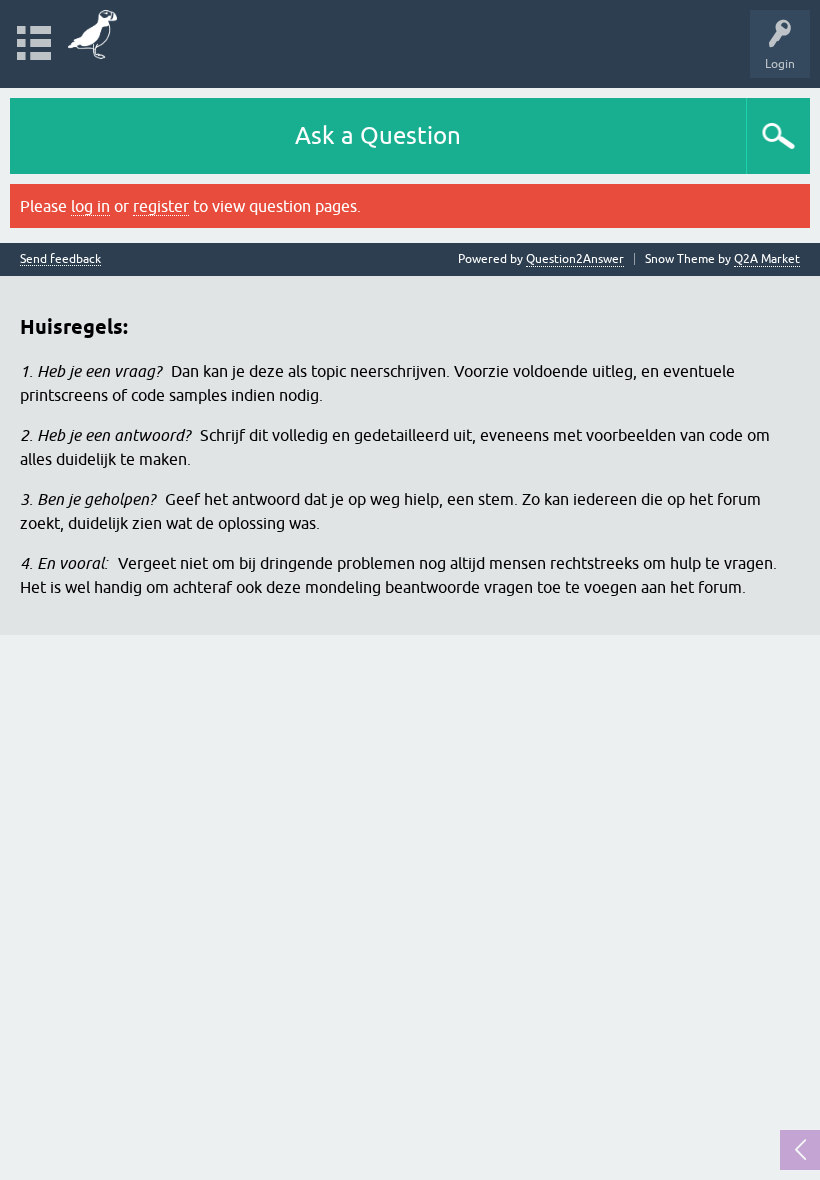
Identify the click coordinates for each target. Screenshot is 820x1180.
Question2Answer (575, 259)
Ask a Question (378, 135)
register (161, 206)
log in (90, 206)
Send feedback (60, 259)
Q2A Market (767, 259)
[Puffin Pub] (92, 34)
